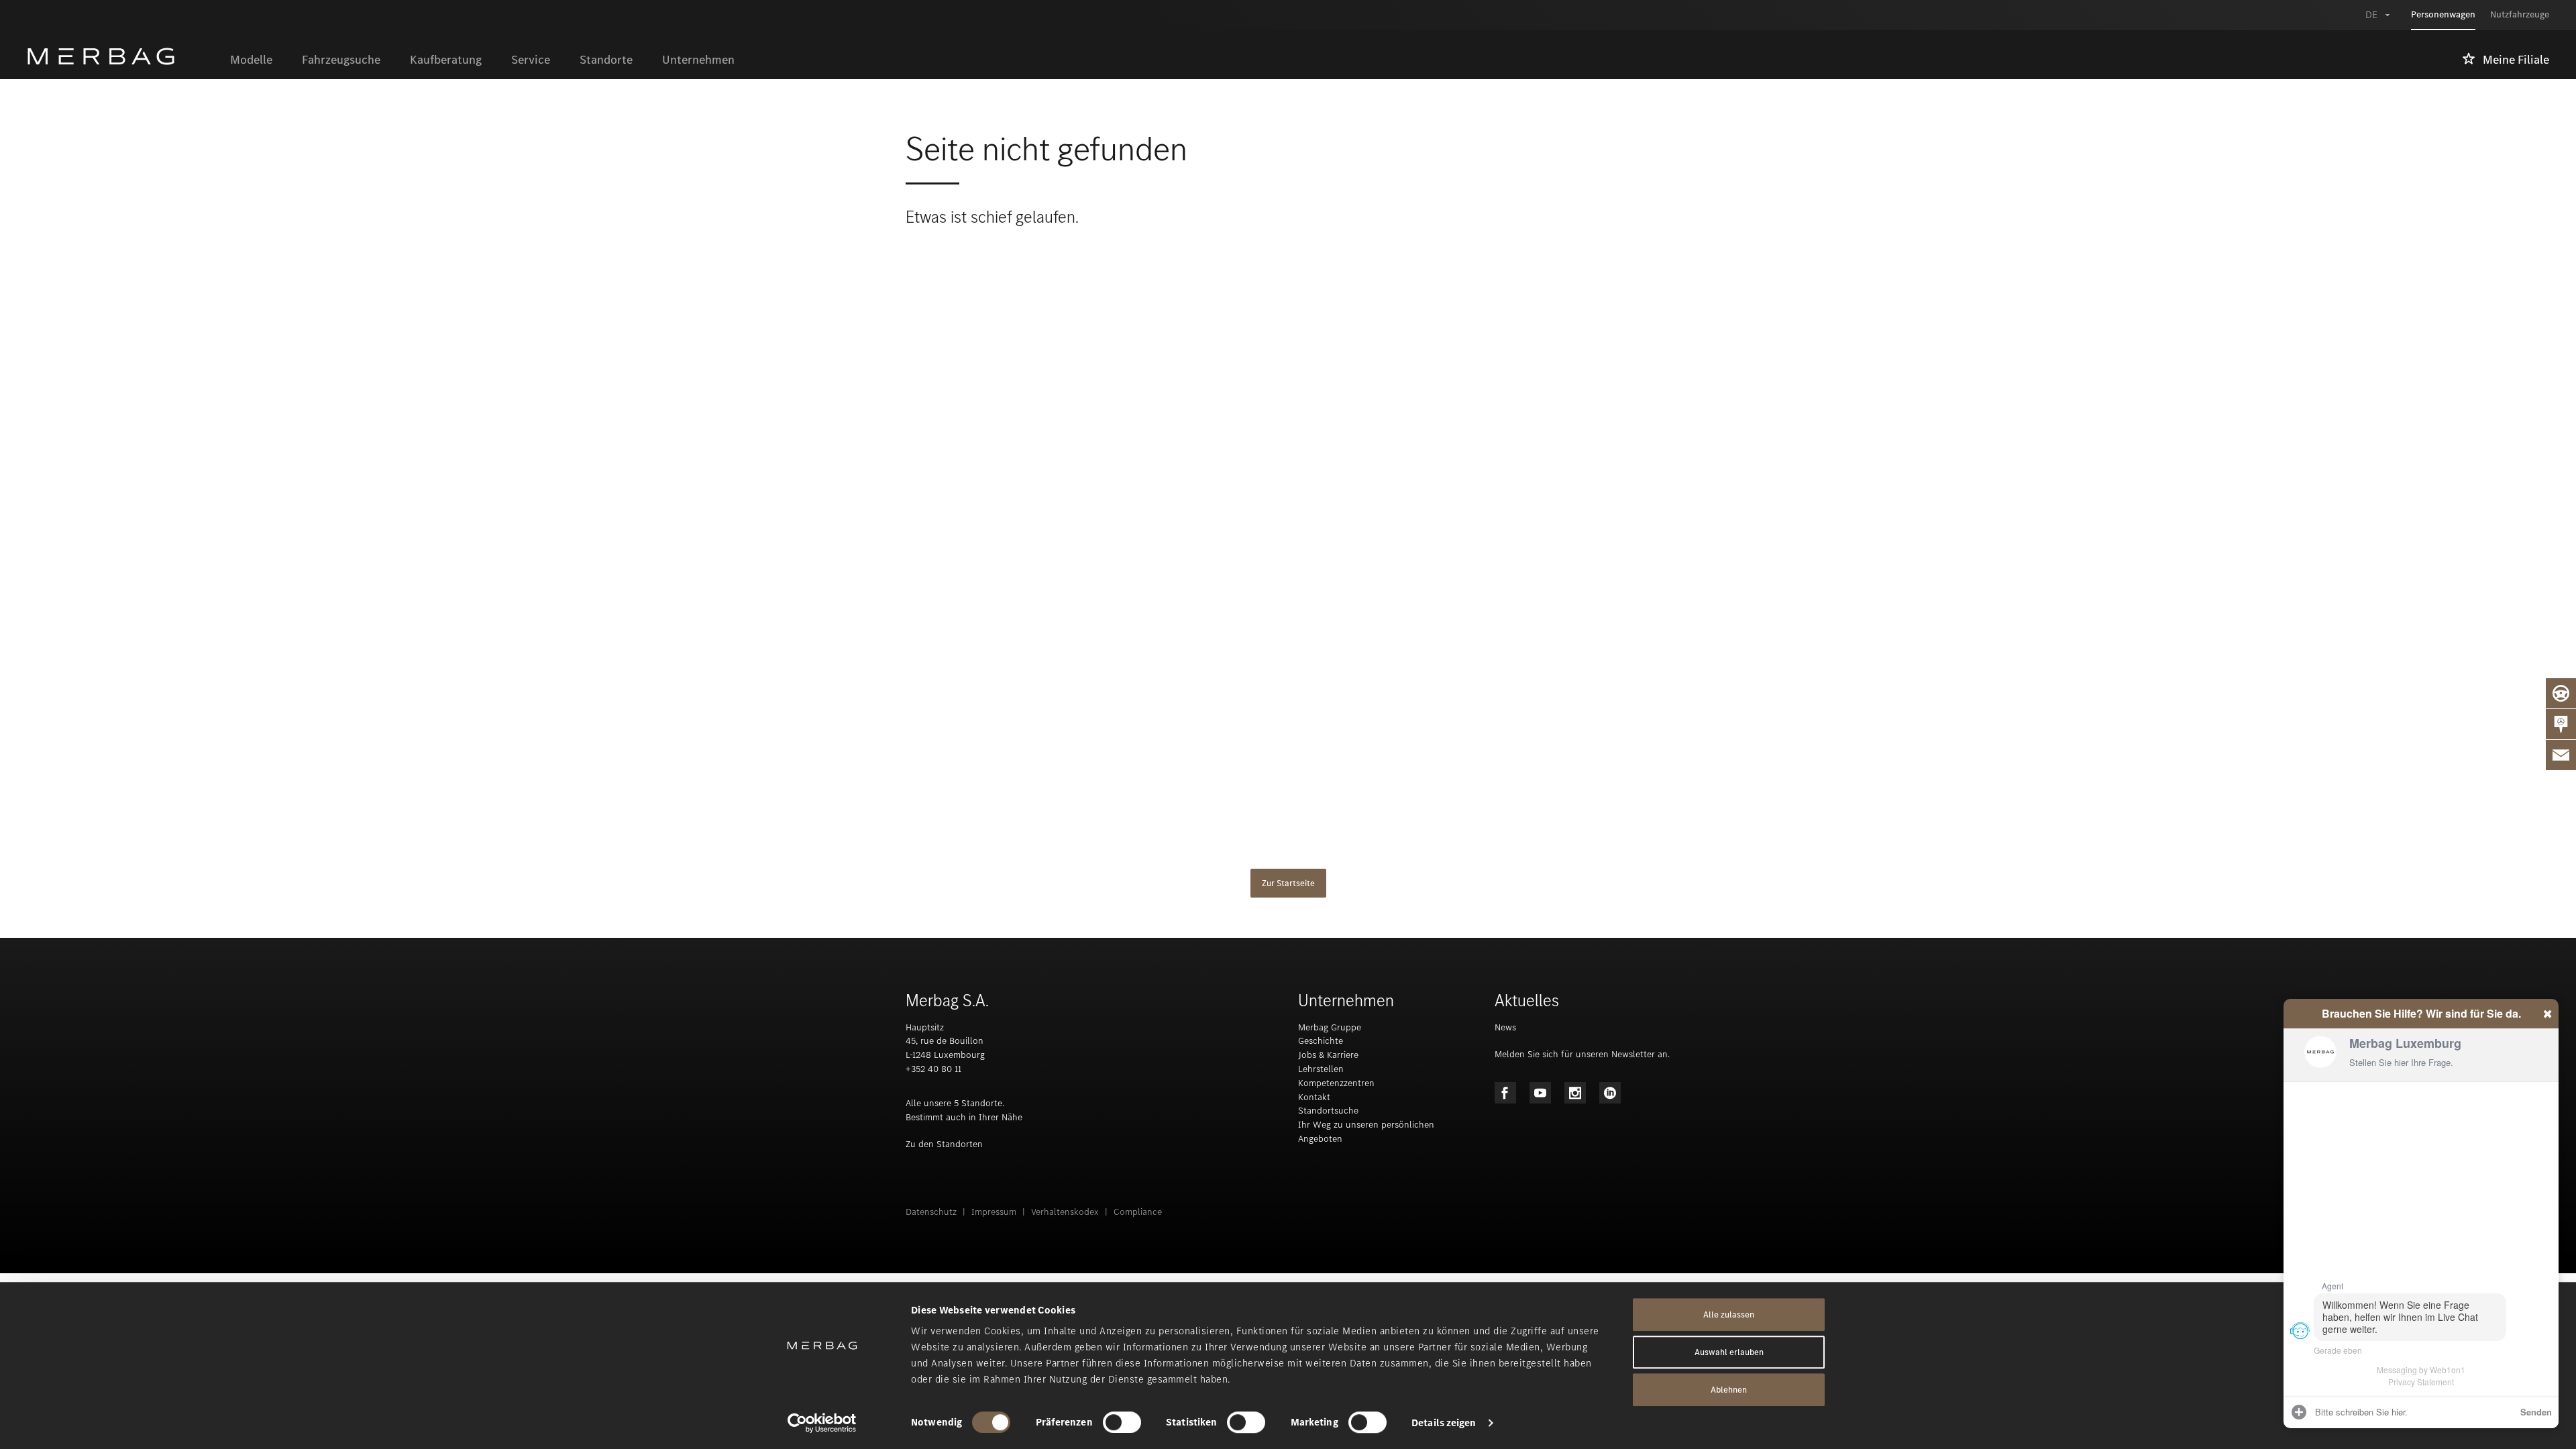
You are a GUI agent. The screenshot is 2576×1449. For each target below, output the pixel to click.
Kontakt (1314, 1097)
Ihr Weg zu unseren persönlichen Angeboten (1366, 1132)
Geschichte (1321, 1041)
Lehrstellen (1321, 1069)
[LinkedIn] (1610, 1093)
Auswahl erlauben (1729, 1352)
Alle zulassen (1729, 1314)
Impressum (994, 1212)
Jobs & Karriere (1328, 1055)
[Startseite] (121, 56)
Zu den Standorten (944, 1144)
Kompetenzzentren (1336, 1083)
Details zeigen (1444, 1423)
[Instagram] (1575, 1093)
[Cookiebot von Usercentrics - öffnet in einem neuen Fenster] (822, 1423)
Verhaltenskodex (1065, 1212)
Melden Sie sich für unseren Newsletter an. (1582, 1054)
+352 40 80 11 (933, 1069)
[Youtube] (1540, 1093)
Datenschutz (931, 1212)
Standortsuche (1328, 1111)
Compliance (1138, 1212)
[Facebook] (1505, 1093)
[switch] (1122, 1422)
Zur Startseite (1288, 883)
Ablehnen (1729, 1390)
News (1505, 1027)
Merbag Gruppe (1330, 1027)
